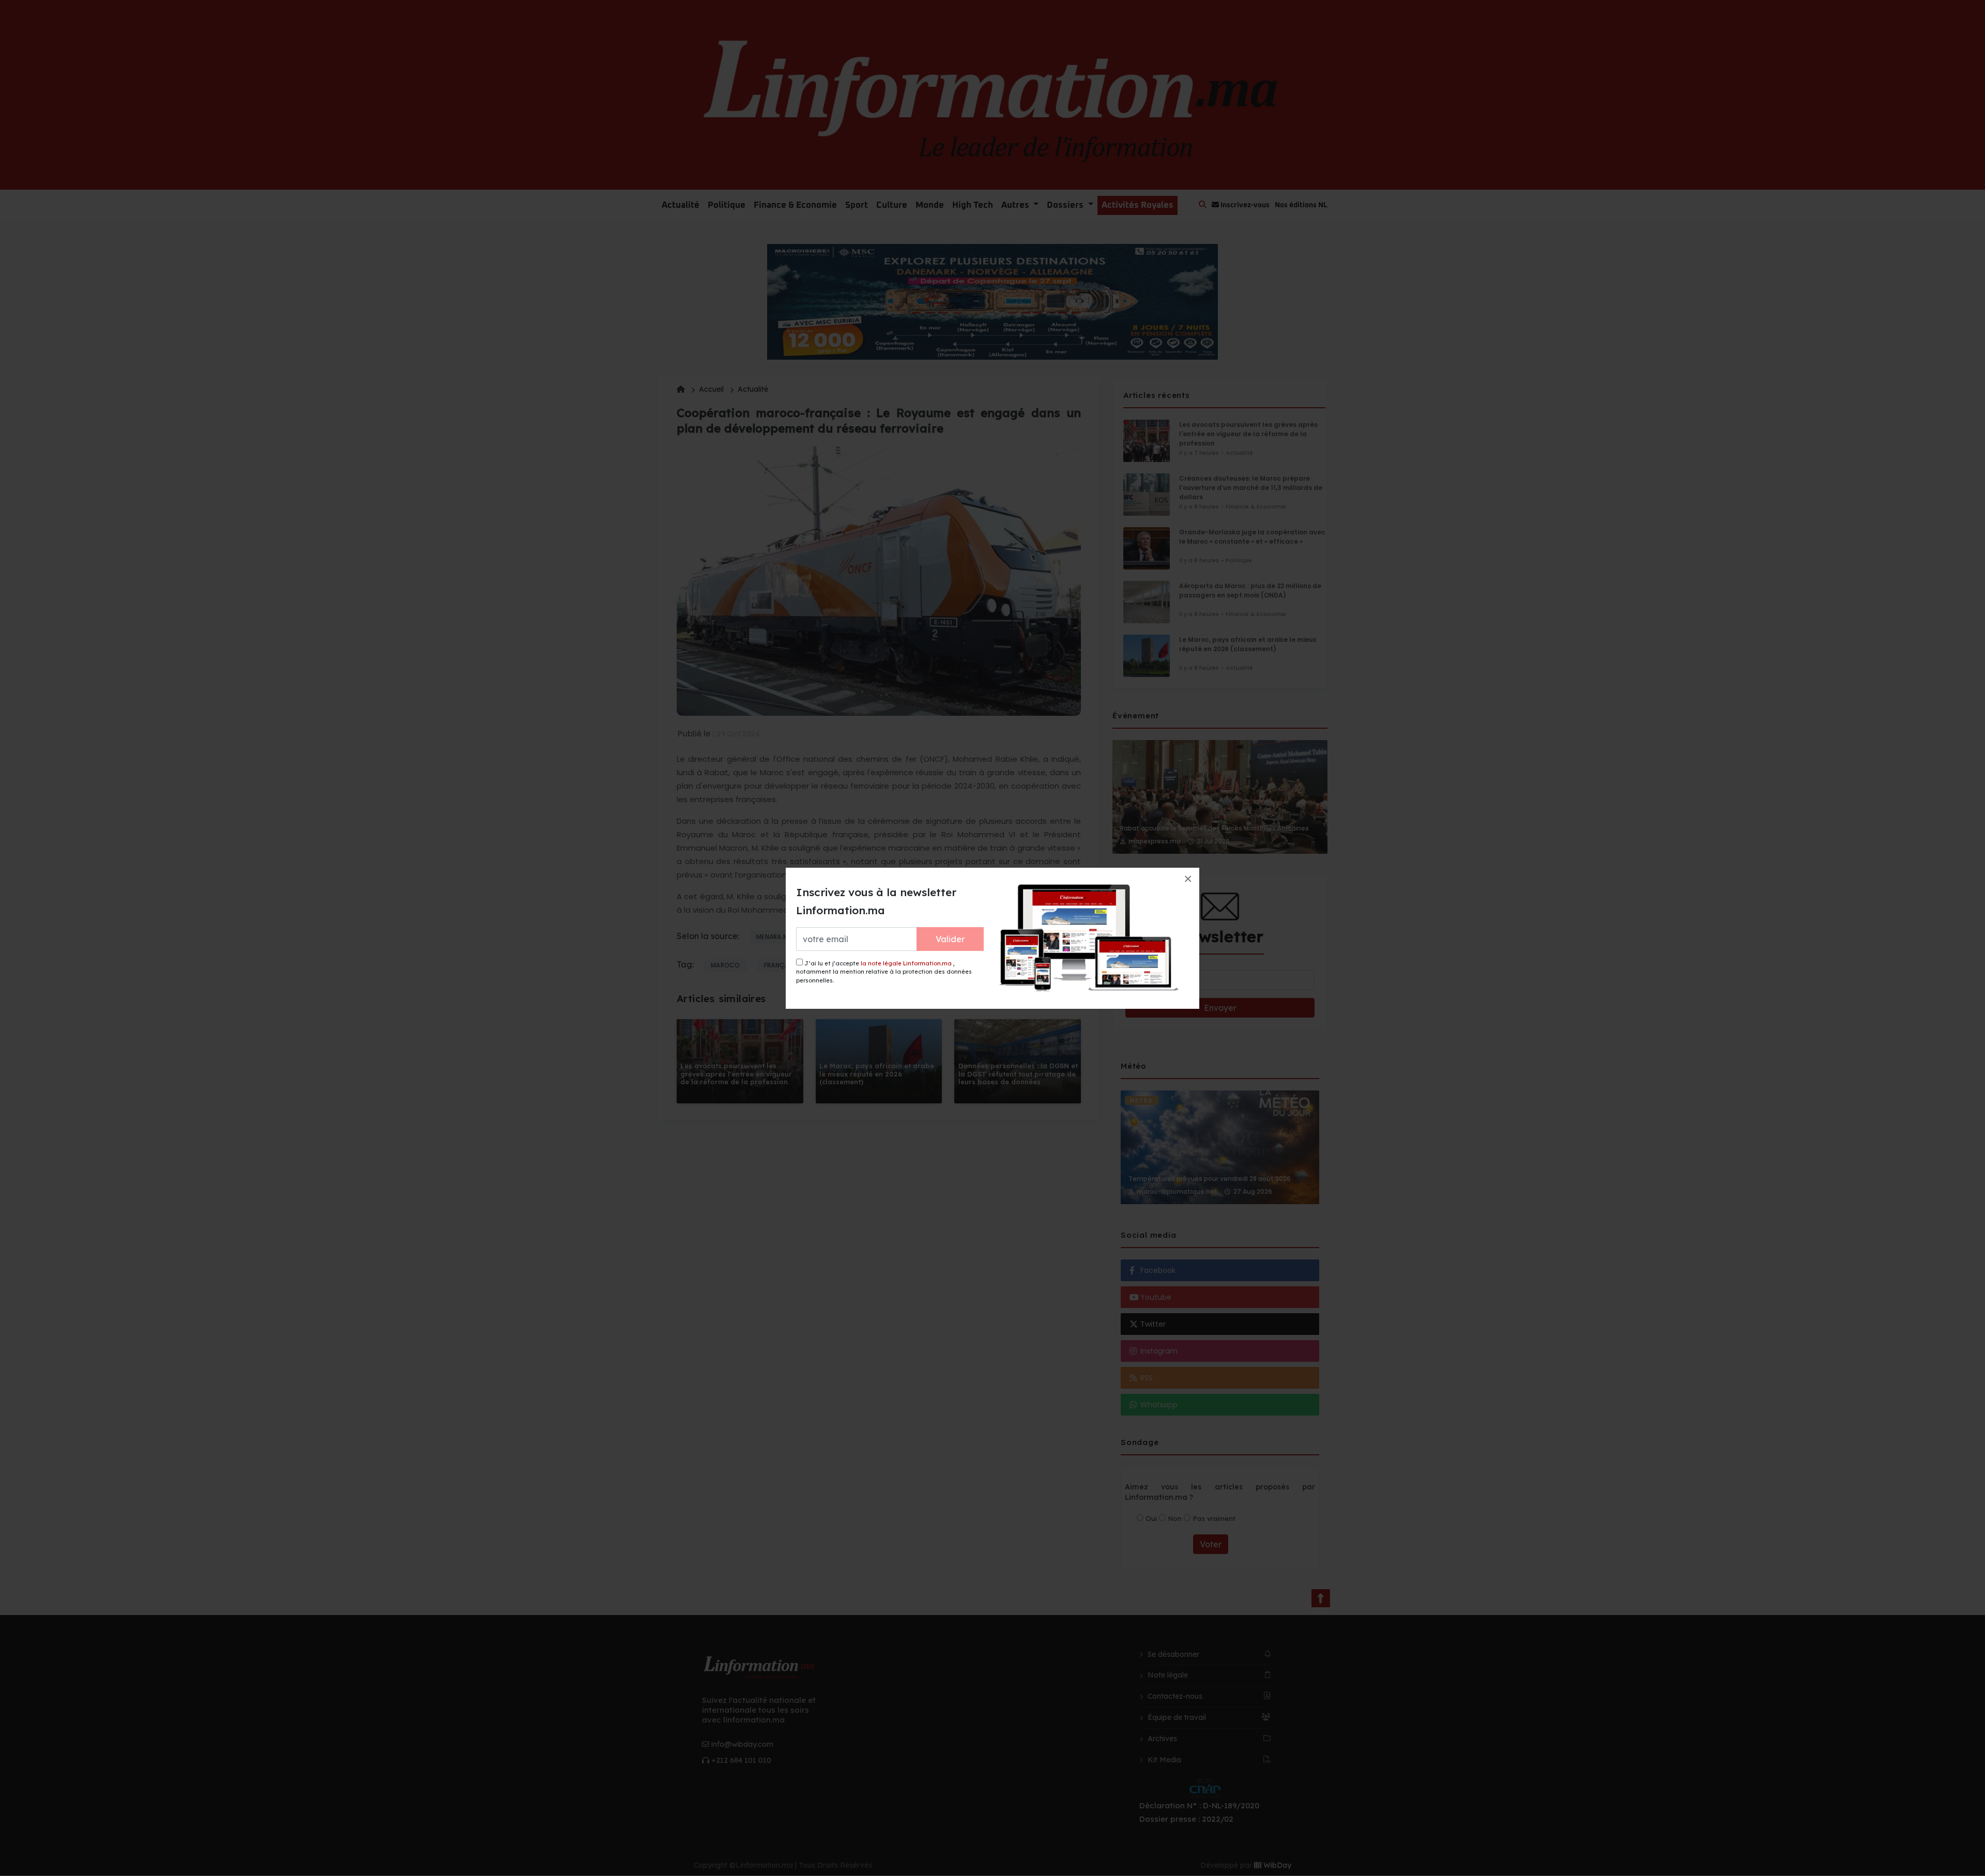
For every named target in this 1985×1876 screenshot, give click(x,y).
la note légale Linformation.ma (906, 963)
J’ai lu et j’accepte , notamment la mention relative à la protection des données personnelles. (884, 972)
